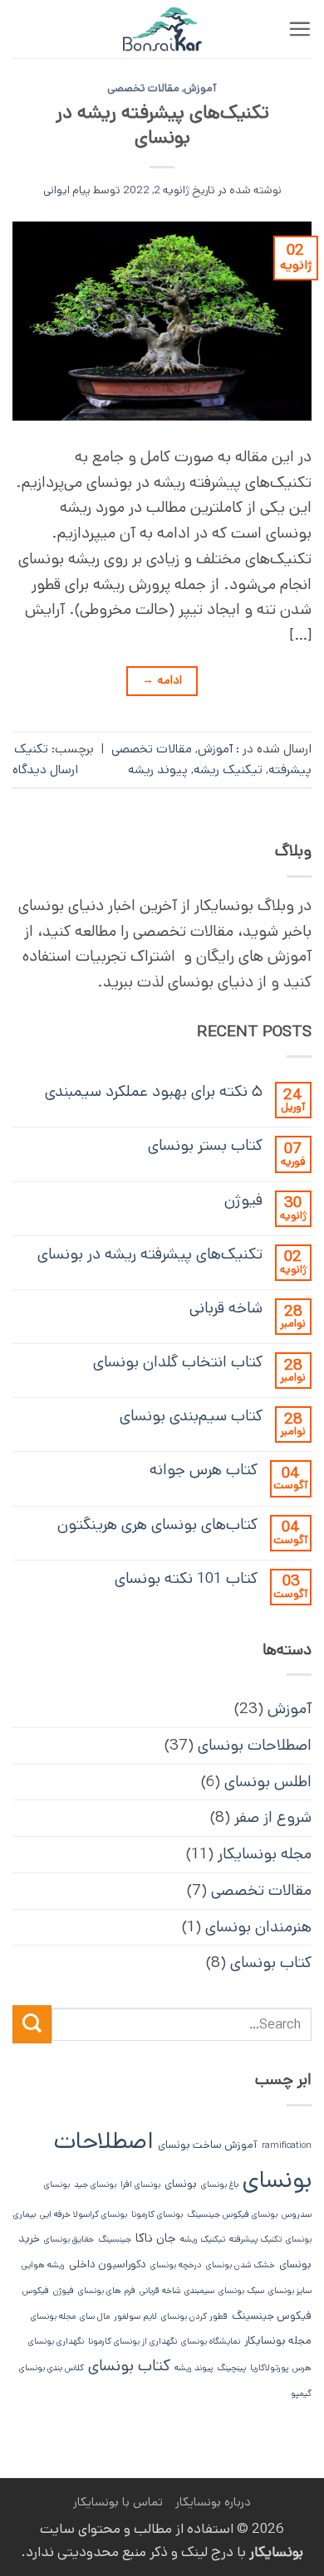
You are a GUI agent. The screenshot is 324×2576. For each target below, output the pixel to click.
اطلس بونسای (268, 1782)
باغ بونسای (220, 2184)
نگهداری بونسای (56, 2341)
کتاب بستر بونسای (205, 1145)
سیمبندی (199, 2291)
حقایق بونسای (69, 2239)
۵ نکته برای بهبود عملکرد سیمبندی (154, 1091)
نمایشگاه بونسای (211, 2341)
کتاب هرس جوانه (204, 1470)
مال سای (95, 2316)
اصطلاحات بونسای (255, 1745)
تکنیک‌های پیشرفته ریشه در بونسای (162, 125)
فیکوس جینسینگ (272, 2316)
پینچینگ (231, 2368)
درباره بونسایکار (213, 2502)
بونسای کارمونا (157, 2214)
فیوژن (243, 1200)
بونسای (181, 2184)
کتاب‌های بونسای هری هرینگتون (157, 1524)
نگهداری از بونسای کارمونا (133, 2341)
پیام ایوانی (67, 190)
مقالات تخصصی (143, 88)
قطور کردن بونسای (194, 2316)
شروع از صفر (273, 1817)
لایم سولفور (135, 2316)
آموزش (200, 88)
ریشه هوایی (43, 2265)
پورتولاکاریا (269, 2368)
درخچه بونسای (176, 2265)
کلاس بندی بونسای (52, 2368)
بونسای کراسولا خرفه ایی (83, 2214)
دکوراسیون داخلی (108, 2264)
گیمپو (301, 2393)
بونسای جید (95, 2184)
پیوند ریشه (158, 770)
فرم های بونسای (107, 2291)
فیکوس (36, 2291)
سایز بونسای (290, 2291)
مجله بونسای (53, 2316)
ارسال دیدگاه (45, 770)
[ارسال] (32, 2025)
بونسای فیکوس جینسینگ (232, 2214)
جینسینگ (115, 2239)
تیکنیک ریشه (228, 770)
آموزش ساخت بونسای (208, 2145)
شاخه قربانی (226, 1308)
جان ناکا (156, 2238)
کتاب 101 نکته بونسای (186, 1578)
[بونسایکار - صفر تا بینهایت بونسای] (162, 29)
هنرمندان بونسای (258, 1927)
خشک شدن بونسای (241, 2265)
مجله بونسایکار (265, 1854)
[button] (299, 29)
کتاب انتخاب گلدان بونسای (178, 1362)
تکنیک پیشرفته (255, 2239)
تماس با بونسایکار (118, 2502)
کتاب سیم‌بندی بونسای (191, 1416)
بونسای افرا (140, 2184)
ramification (287, 2145)
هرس (302, 2368)
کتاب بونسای (271, 1962)
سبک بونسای (241, 2291)
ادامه (162, 680)
